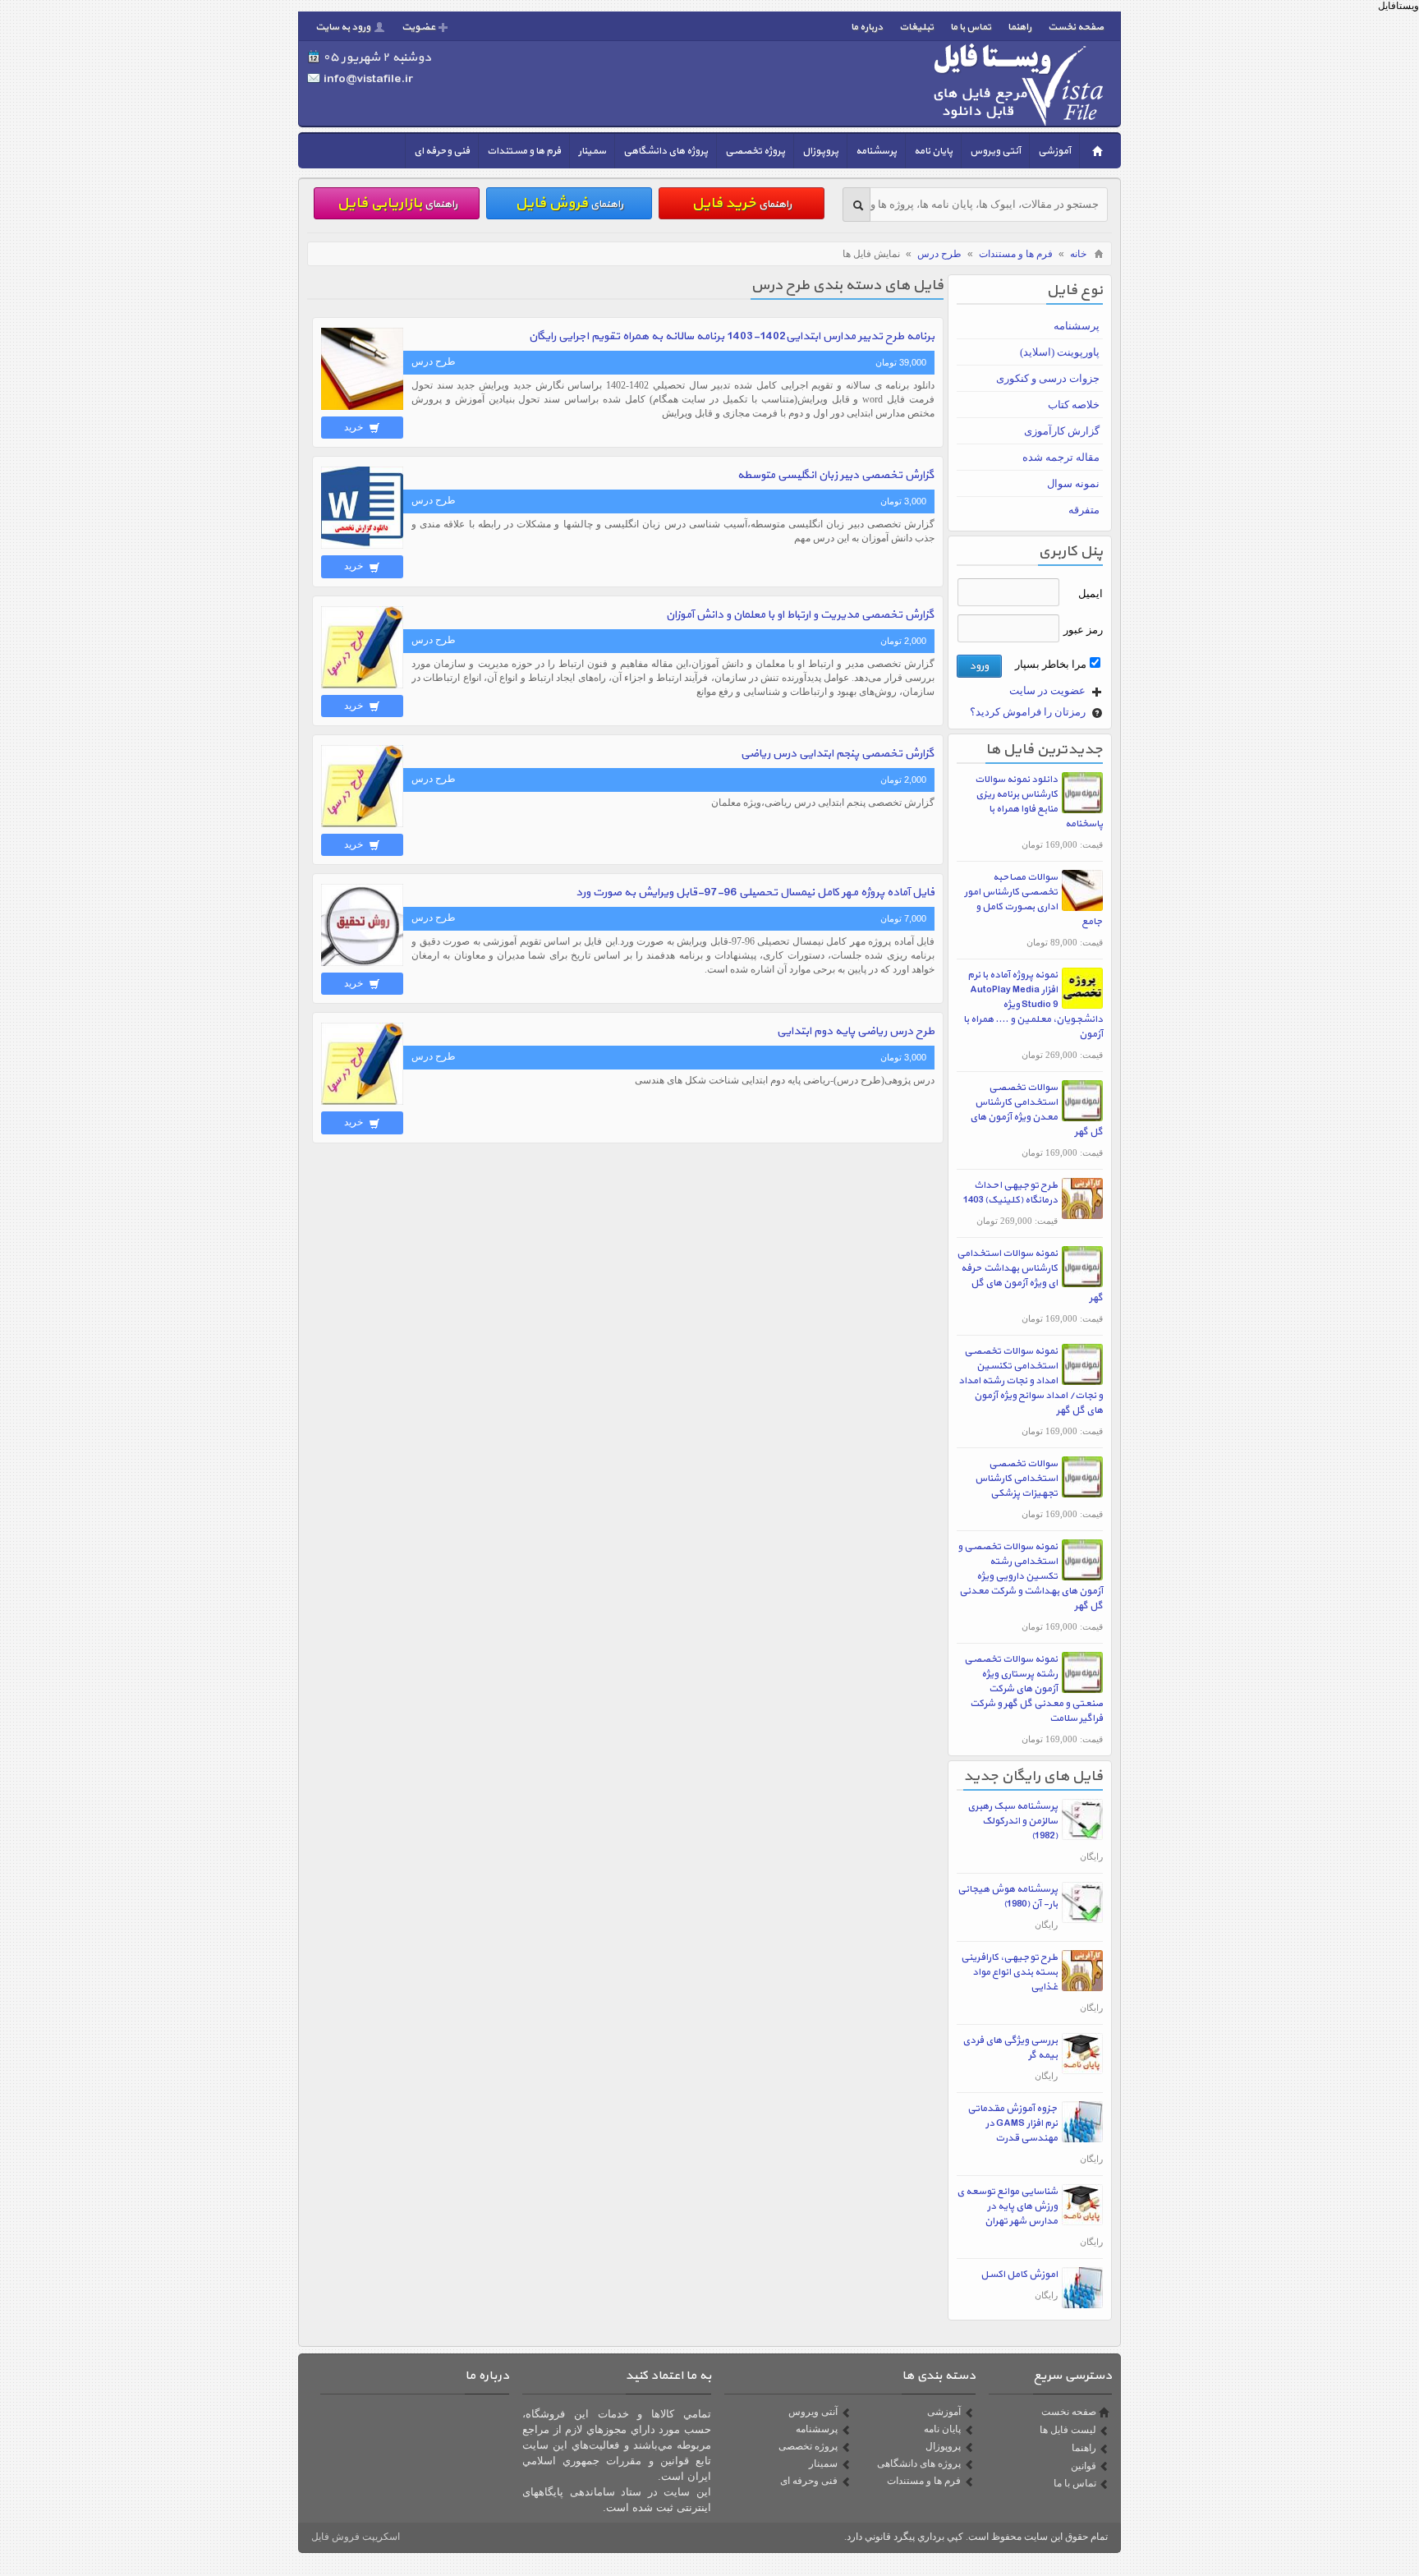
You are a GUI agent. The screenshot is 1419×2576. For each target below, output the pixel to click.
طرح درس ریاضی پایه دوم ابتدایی (856, 1031)
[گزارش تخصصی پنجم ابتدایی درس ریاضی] (362, 824)
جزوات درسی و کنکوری (1048, 378)
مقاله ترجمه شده (1061, 457)
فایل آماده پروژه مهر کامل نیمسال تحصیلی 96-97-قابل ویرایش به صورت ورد (755, 892)
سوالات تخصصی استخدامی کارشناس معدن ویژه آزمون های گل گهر (1036, 1110)
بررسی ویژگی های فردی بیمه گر (1010, 2048)
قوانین (1084, 2466)
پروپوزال (820, 151)
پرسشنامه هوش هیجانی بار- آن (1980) (1008, 1897)
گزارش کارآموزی (1062, 431)
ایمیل (1091, 593)
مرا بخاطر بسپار (1051, 664)
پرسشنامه (876, 151)
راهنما (1019, 27)
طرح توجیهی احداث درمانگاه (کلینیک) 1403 (1010, 1193)
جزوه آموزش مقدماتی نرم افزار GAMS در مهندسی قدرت (1013, 2123)
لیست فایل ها (1068, 2430)
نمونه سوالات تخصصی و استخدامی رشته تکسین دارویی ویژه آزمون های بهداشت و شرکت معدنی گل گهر (1030, 1576)
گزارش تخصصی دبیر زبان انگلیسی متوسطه (836, 475)
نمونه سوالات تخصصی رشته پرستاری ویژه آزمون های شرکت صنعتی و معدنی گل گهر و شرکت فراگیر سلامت (1033, 1689)
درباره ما (867, 27)
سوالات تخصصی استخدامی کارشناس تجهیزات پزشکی (1016, 1479)
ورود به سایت (343, 27)
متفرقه (1084, 510)
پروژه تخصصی (755, 151)
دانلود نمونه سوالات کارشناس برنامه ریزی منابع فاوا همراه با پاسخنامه (1039, 802)
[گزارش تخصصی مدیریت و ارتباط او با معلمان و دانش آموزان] (362, 685)
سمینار (592, 151)
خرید (355, 427)
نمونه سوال (1073, 483)
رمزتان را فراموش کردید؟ (1029, 712)
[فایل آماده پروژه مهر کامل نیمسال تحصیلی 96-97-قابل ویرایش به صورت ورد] (362, 963)
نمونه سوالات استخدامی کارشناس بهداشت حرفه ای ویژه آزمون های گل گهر (1030, 1276)
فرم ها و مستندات (524, 151)
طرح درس (939, 254)
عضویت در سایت (1049, 690)
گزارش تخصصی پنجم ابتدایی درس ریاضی (838, 754)
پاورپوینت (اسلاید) (1060, 352)
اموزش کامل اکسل (1019, 2275)
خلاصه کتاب (1074, 405)
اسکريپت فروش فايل (356, 2537)
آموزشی (1054, 151)
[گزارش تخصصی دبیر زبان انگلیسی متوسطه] (362, 545)
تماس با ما (971, 27)
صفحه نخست (1076, 27)
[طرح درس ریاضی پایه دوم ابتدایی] (362, 1102)
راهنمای (742, 203)
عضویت (418, 27)
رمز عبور (1083, 630)
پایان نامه (933, 151)
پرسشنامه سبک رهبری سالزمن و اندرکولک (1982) (1013, 1821)
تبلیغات (916, 27)
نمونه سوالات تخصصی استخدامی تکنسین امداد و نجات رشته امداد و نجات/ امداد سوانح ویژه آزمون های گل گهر (1031, 1381)
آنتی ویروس (995, 151)
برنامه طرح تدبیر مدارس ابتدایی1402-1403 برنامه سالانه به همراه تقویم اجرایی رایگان (732, 336)
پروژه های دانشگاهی (666, 151)
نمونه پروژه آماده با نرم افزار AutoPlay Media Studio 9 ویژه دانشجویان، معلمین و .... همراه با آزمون (1033, 1005)
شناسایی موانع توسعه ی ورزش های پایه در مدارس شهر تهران (1007, 2206)
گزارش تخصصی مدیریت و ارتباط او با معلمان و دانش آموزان (800, 615)
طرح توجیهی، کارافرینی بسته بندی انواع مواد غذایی (1009, 1972)
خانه (1078, 254)
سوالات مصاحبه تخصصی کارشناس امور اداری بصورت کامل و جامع (1033, 899)
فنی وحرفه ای (442, 151)
